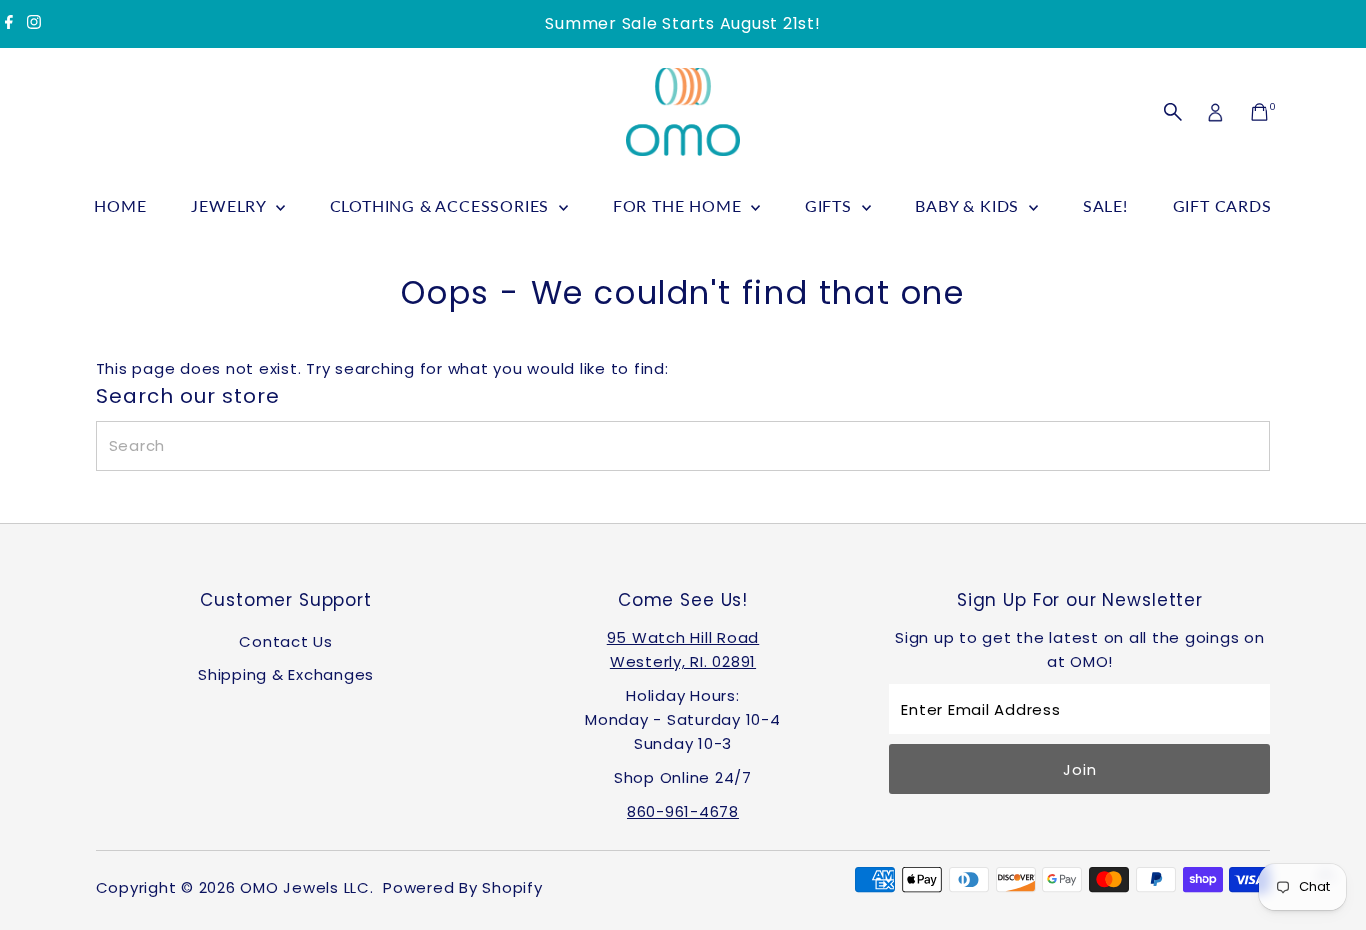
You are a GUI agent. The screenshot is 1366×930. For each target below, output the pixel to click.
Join (1079, 769)
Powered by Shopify (463, 887)
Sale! (1105, 205)
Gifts (831, 205)
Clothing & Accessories (442, 205)
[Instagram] (34, 24)
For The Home (679, 205)
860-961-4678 (683, 811)
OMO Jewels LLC (305, 887)
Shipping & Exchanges (286, 674)
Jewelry (230, 205)
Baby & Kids (969, 205)
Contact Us (286, 641)
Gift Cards (1222, 205)
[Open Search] (1173, 112)
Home (120, 205)
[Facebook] (9, 24)
